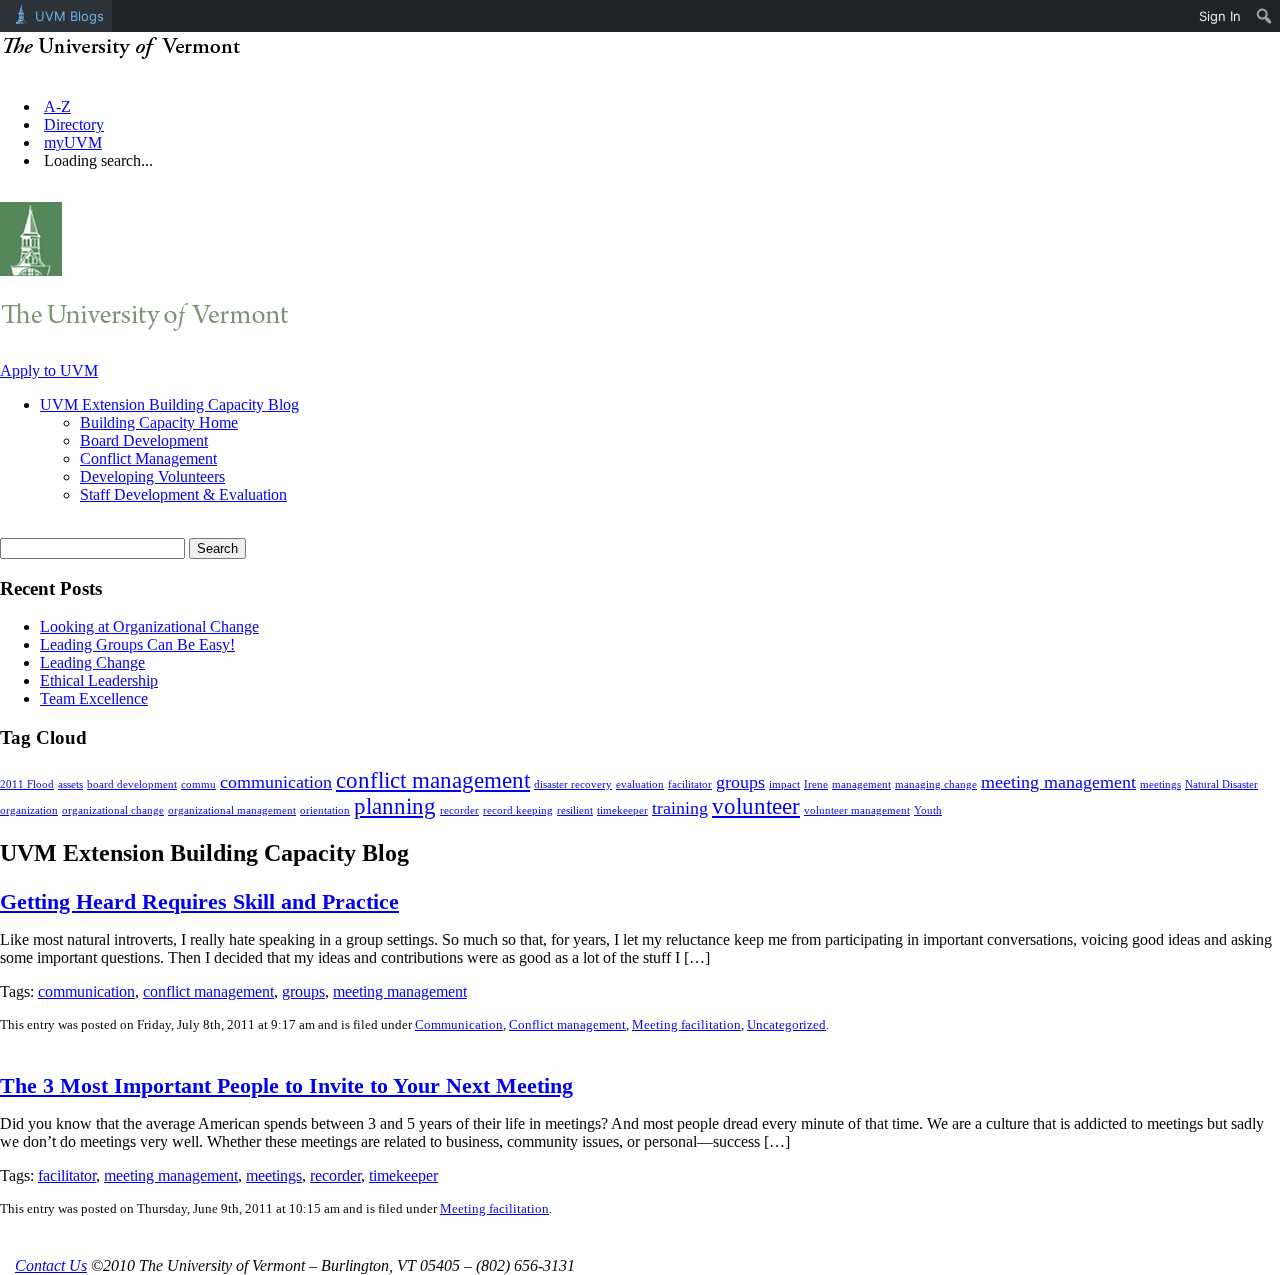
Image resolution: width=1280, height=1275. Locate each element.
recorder (459, 810)
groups (740, 782)
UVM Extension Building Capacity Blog (169, 404)
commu (198, 784)
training (680, 808)
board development (132, 784)
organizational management (232, 810)
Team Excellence (94, 698)
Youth (928, 810)
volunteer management (857, 810)
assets (70, 784)
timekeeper (622, 810)
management (861, 784)
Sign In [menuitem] (1220, 16)
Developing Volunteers (152, 476)
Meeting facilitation (686, 1024)
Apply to (49, 370)
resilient (575, 810)
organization (29, 810)
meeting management (1058, 782)
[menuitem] (1264, 16)
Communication (459, 1024)
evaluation (640, 784)
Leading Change (92, 662)
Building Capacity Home (159, 422)
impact (784, 784)
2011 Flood (27, 784)
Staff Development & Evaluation (183, 494)
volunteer (756, 806)
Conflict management (567, 1024)
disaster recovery (573, 784)
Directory (74, 124)
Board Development (144, 440)
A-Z (57, 106)
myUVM (73, 142)
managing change (936, 784)
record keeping (518, 810)
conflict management (433, 780)
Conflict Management (148, 458)
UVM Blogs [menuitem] (69, 16)
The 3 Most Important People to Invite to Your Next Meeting (286, 1085)
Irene (816, 784)
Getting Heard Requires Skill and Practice (199, 901)
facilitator (690, 784)
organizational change (113, 810)
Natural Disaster (1221, 784)
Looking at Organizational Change (149, 626)
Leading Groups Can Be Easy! (137, 644)
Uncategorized (786, 1024)
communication (276, 782)
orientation (325, 810)
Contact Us (51, 1265)
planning (395, 806)
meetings (1160, 784)
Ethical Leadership (99, 680)
